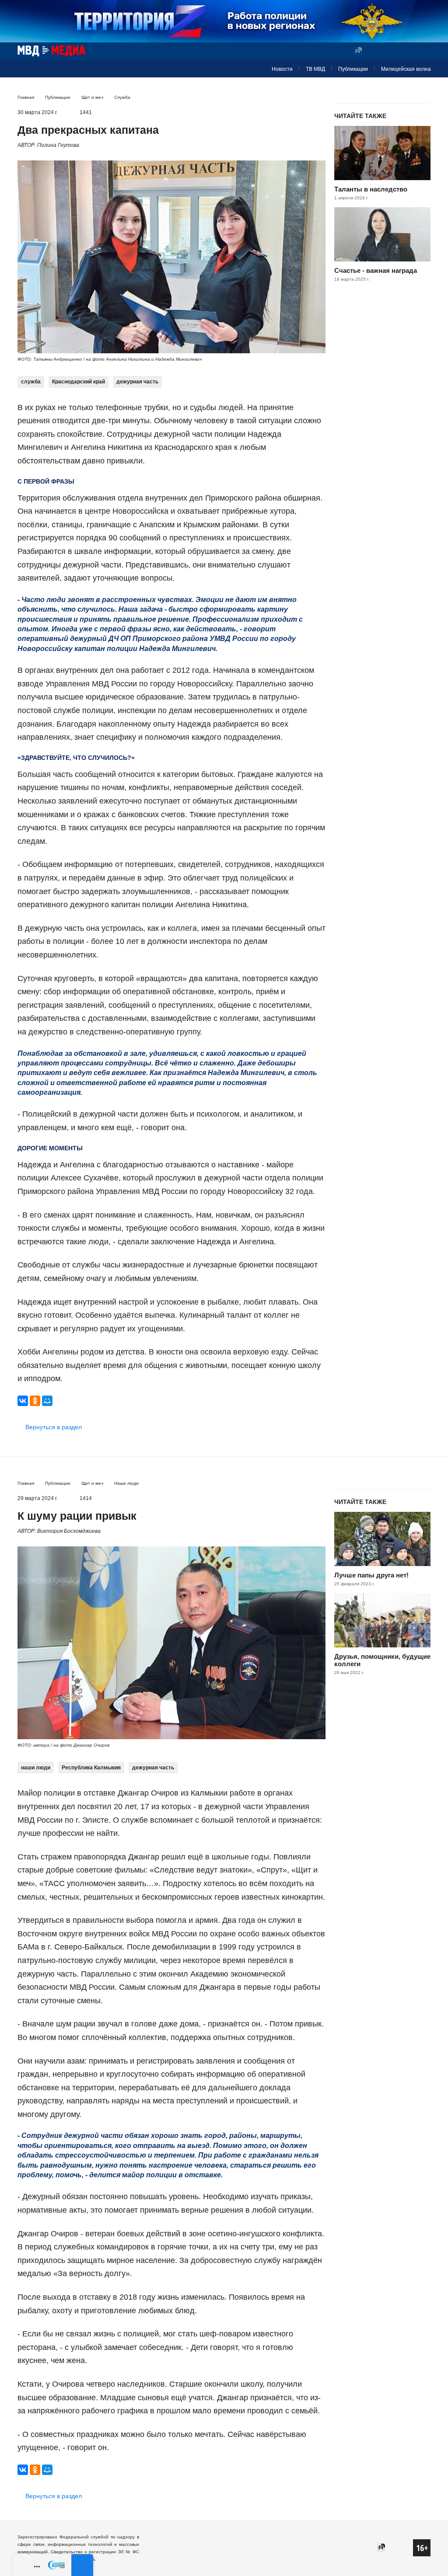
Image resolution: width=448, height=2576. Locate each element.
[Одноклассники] (35, 1401)
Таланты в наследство (371, 189)
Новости (282, 69)
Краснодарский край (79, 382)
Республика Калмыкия (91, 1768)
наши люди (36, 1768)
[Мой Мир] (47, 1401)
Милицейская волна (406, 69)
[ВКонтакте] (23, 1401)
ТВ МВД (315, 69)
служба (31, 382)
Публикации (353, 69)
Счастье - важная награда (376, 270)
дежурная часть (137, 382)
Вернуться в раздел (54, 1427)
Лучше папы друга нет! (371, 1575)
